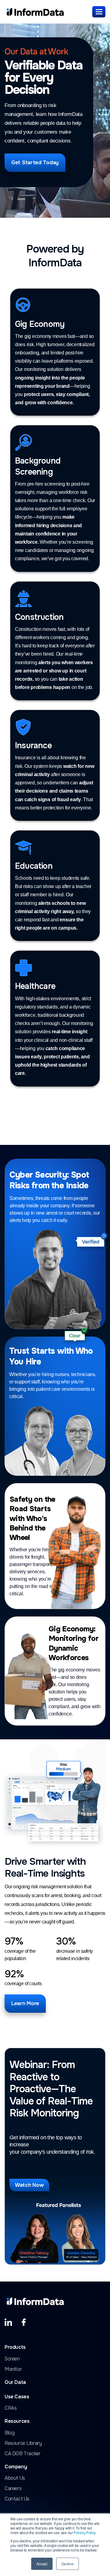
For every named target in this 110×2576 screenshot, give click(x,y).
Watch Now (29, 2185)
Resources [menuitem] (17, 2421)
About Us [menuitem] (15, 2478)
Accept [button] (42, 2564)
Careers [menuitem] (13, 2489)
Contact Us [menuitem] (17, 2499)
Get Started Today (35, 163)
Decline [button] (68, 2564)
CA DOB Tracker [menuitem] (22, 2454)
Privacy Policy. (85, 2532)
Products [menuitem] (15, 2347)
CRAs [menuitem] (11, 2408)
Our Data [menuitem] (15, 2383)
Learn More (25, 2003)
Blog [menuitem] (9, 2433)
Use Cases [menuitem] (17, 2397)
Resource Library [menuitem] (23, 2443)
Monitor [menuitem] (13, 2369)
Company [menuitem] (16, 2467)
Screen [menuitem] (12, 2359)
